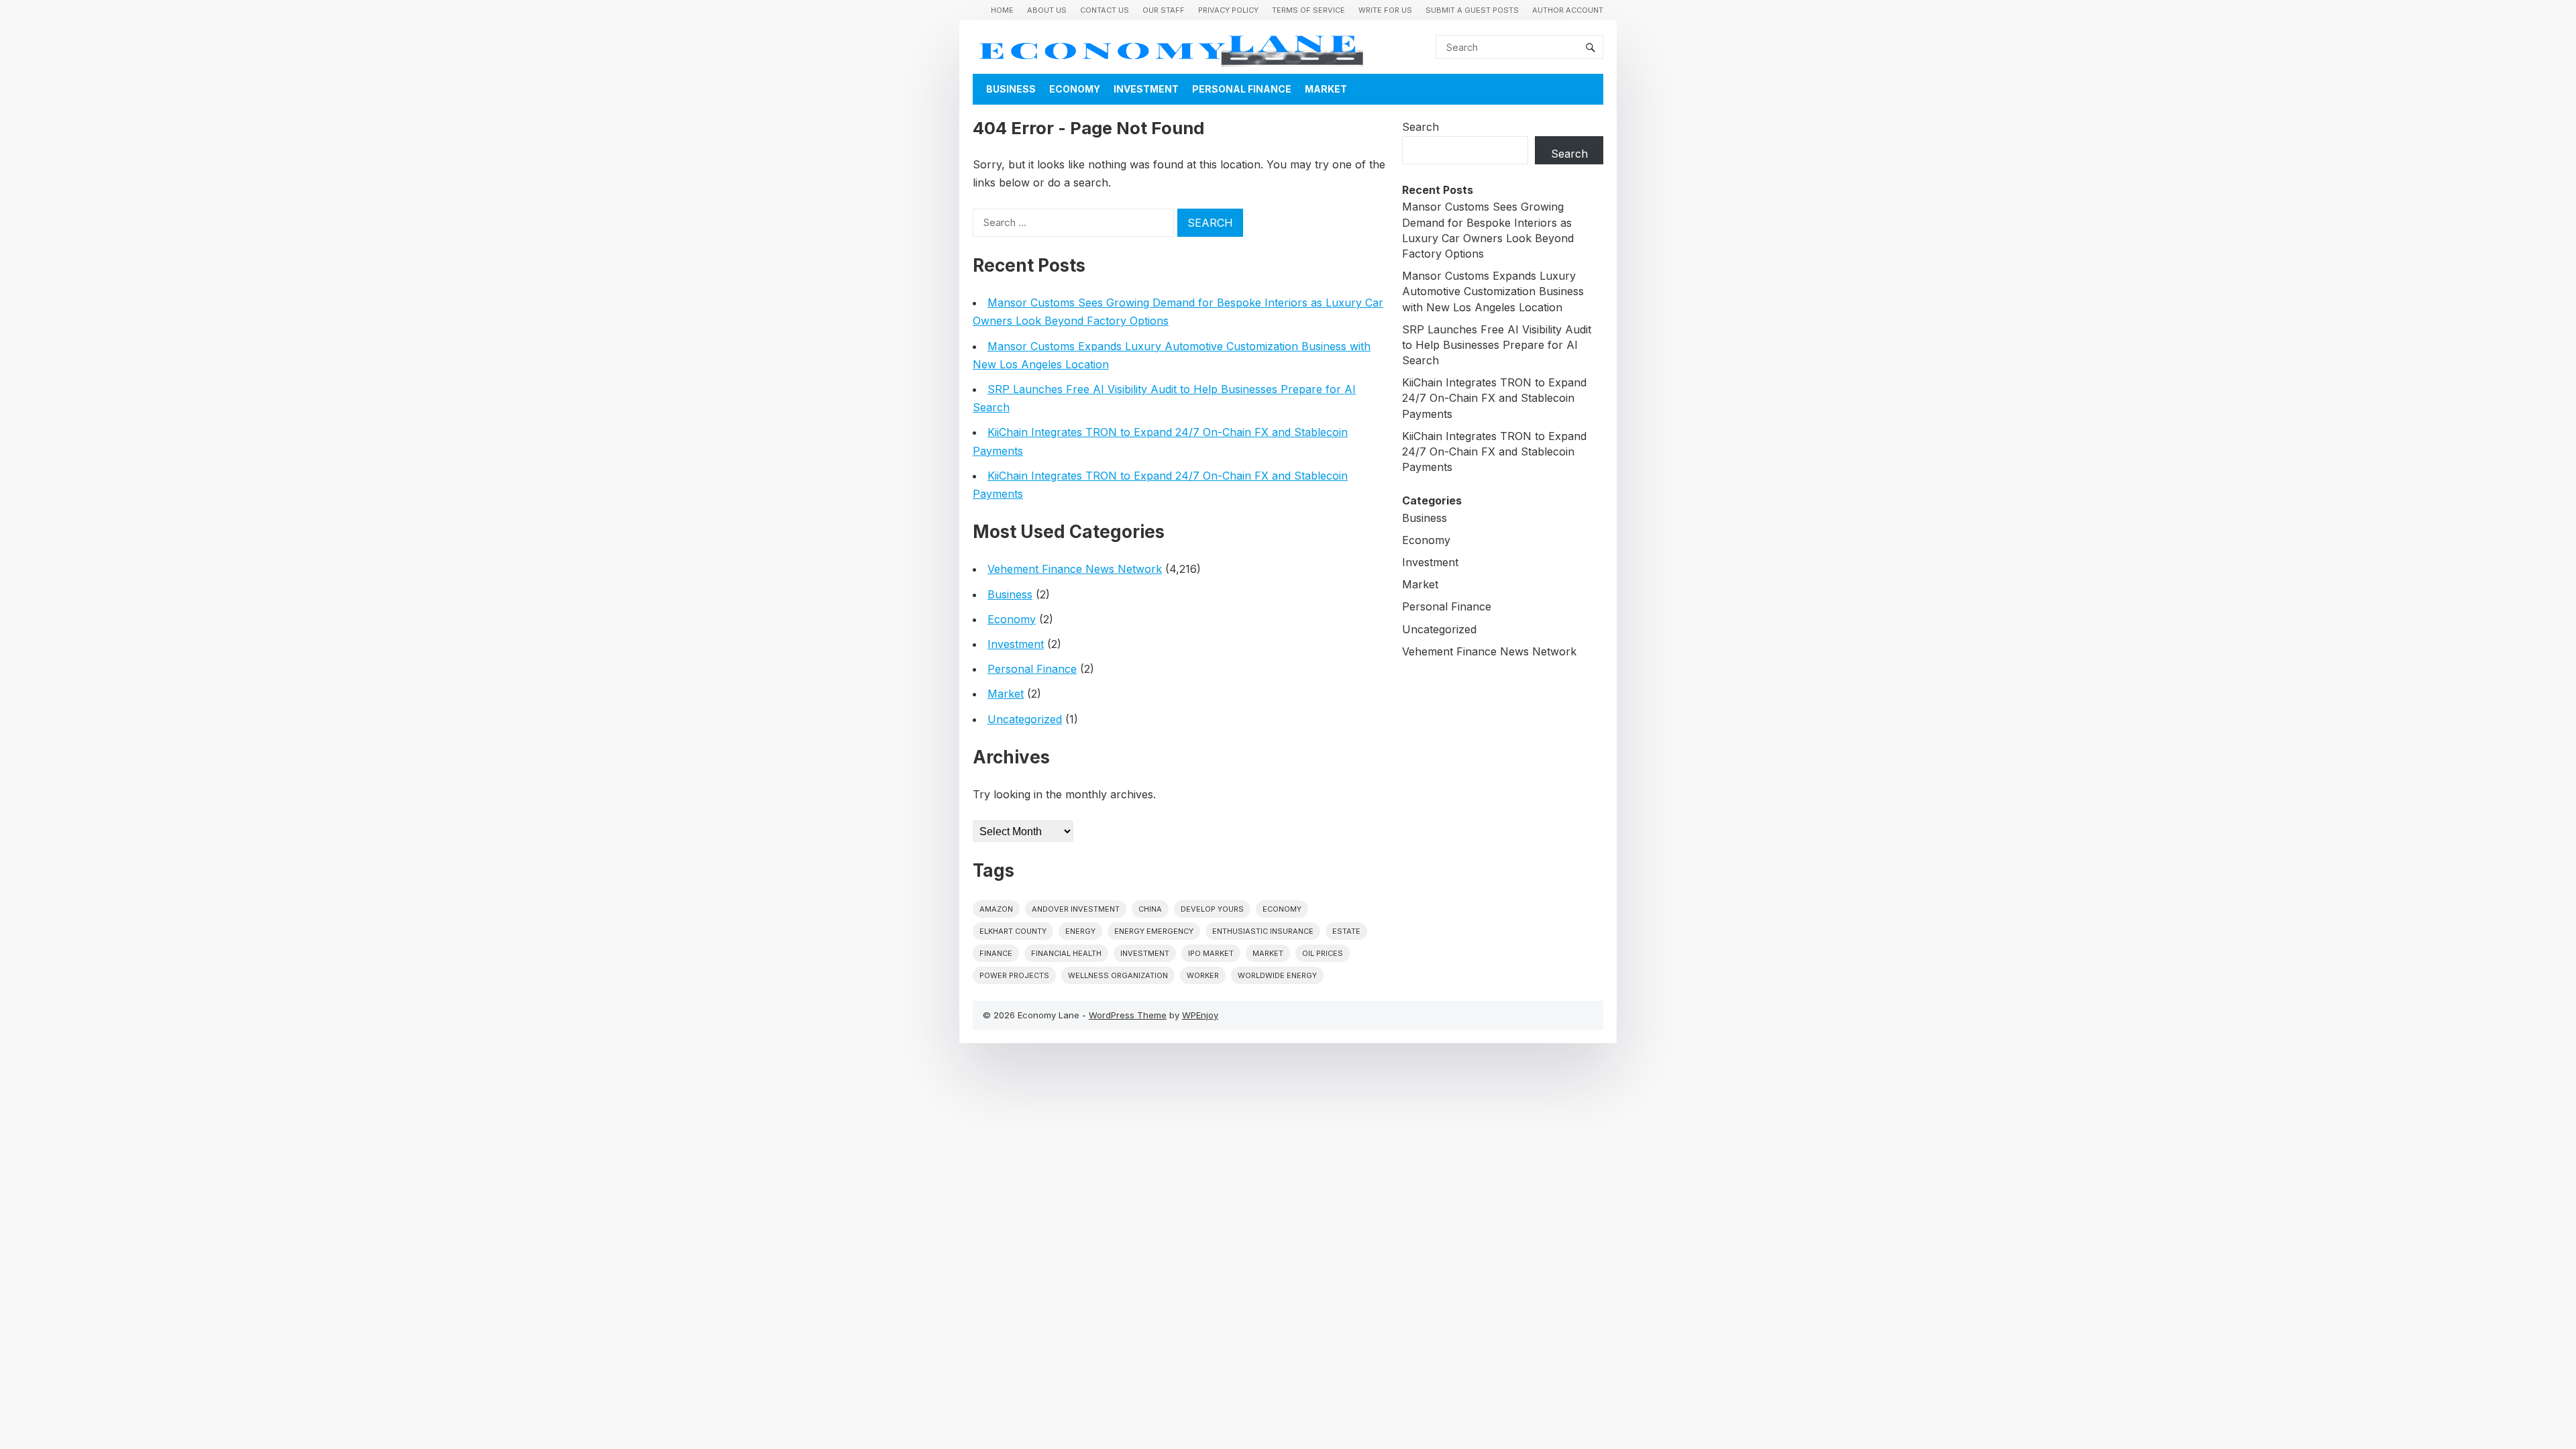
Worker (1203, 975)
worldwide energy (1277, 975)
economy (1282, 909)
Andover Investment (1076, 909)
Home (1002, 10)
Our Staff (1164, 10)
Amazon (996, 909)
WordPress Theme (1128, 1015)
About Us (1047, 10)
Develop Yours (1212, 909)
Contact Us (1105, 10)
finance (996, 953)
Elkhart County (1013, 931)
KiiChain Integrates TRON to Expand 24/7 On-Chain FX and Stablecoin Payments (1494, 398)
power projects (1014, 975)
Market (1326, 89)
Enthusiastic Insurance (1263, 931)
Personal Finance (1242, 89)
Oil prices (1323, 953)
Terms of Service (1308, 10)
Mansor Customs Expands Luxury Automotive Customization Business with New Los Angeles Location (1493, 291)
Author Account (1568, 10)
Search (1420, 127)
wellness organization (1118, 975)
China (1150, 909)
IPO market (1211, 953)
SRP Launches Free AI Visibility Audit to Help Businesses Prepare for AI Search (1497, 345)
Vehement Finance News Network (1075, 569)
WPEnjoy (1200, 1015)
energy (1080, 931)
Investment (1146, 89)
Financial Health (1066, 953)
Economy (1075, 89)
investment (1145, 953)
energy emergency (1154, 931)
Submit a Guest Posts (1472, 10)
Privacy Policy (1228, 10)
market (1268, 953)
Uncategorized (1025, 719)
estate (1346, 931)
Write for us (1385, 10)
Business (1011, 89)
